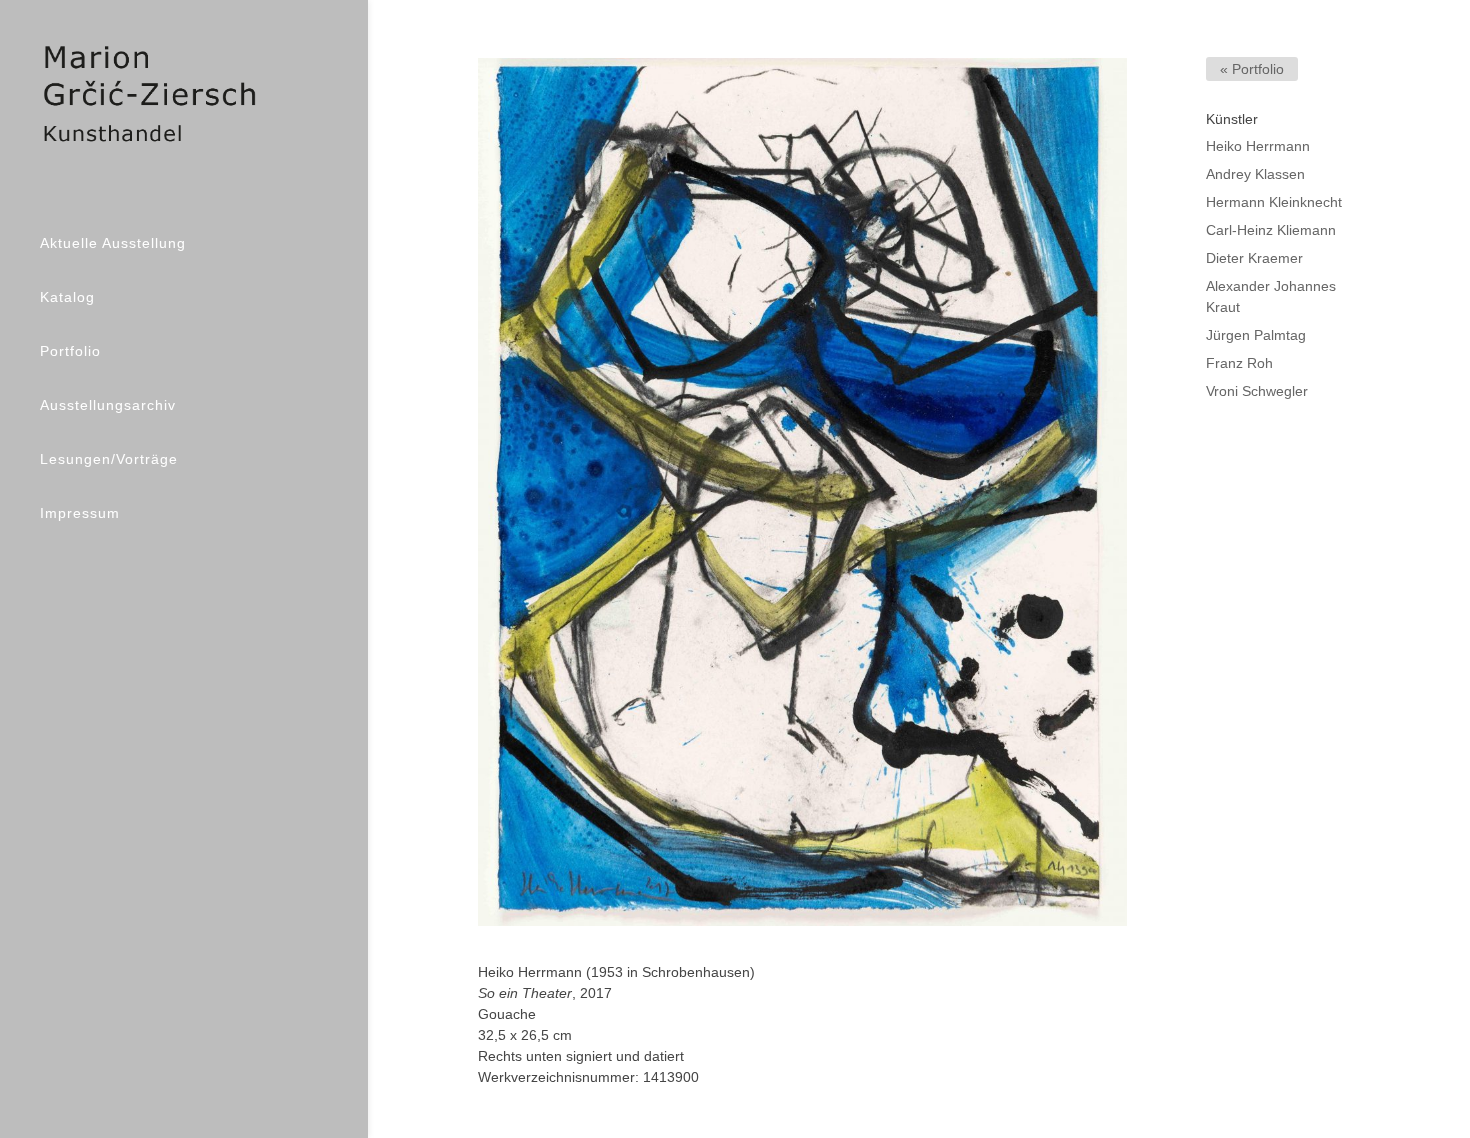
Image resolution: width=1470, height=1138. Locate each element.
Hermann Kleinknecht (1274, 202)
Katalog (67, 297)
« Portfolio (1252, 69)
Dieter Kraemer (1254, 258)
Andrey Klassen (1255, 174)
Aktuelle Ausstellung (113, 243)
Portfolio (70, 351)
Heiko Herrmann (1258, 146)
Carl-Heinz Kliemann (1271, 230)
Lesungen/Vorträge (109, 459)
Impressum (80, 513)
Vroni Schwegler (1257, 391)
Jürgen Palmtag (1256, 335)
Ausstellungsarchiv (108, 405)
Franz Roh (1239, 363)
